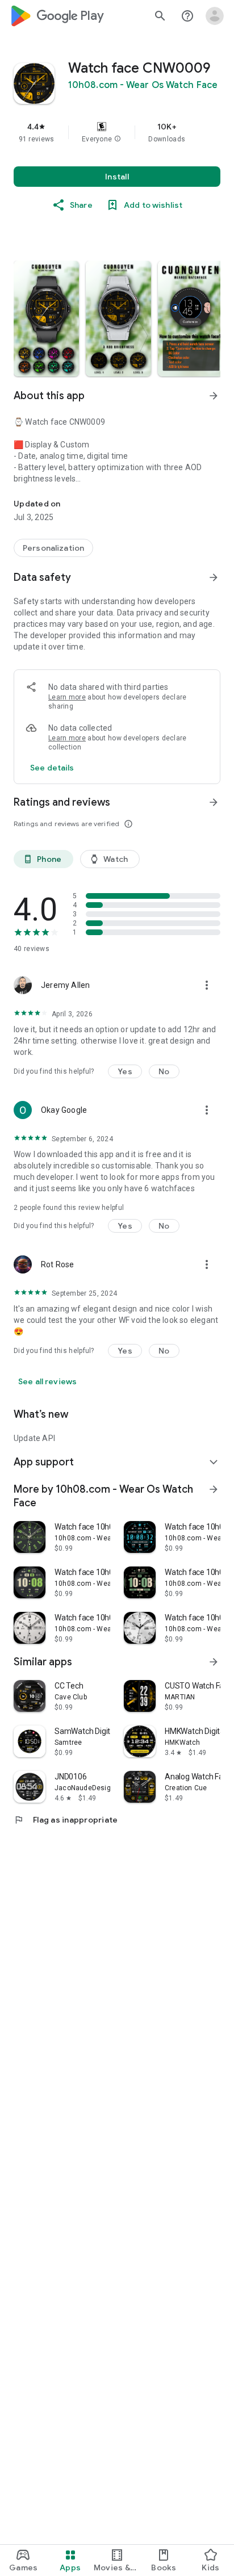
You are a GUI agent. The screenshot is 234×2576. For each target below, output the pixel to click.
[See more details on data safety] (52, 768)
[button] (118, 139)
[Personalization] (53, 548)
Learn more (67, 697)
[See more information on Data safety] (214, 577)
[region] (117, 132)
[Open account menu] (215, 16)
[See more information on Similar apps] (214, 1662)
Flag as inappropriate (66, 1820)
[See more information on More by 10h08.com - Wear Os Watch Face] (214, 1489)
